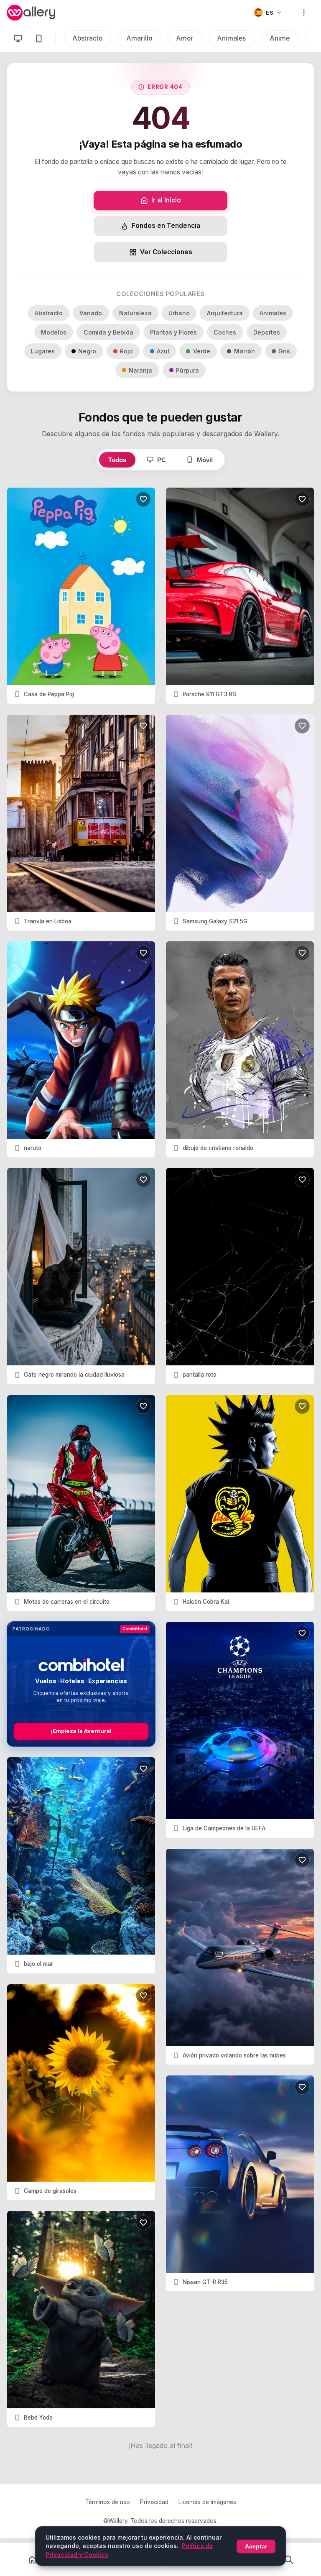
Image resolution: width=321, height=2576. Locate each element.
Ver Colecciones (166, 252)
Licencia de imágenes (207, 2502)
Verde (202, 351)
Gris (284, 351)
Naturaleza (135, 313)
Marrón (245, 351)
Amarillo (139, 38)
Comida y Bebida (108, 332)
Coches (225, 332)
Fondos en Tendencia (166, 226)
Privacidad (154, 2502)
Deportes (267, 332)
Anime (280, 38)
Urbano (179, 313)
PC (162, 460)
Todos (117, 460)
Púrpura (187, 370)
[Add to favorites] (143, 499)
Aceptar (256, 2546)
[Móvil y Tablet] (39, 38)
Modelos (54, 332)
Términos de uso (108, 2502)
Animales (232, 38)
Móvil (205, 460)
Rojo (126, 351)
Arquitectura (225, 313)
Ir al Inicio (166, 200)
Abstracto (88, 38)
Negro (87, 351)
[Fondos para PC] (18, 38)
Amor (185, 38)
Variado (91, 313)
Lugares (43, 351)
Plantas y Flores (173, 332)
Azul (163, 351)
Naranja (140, 370)
